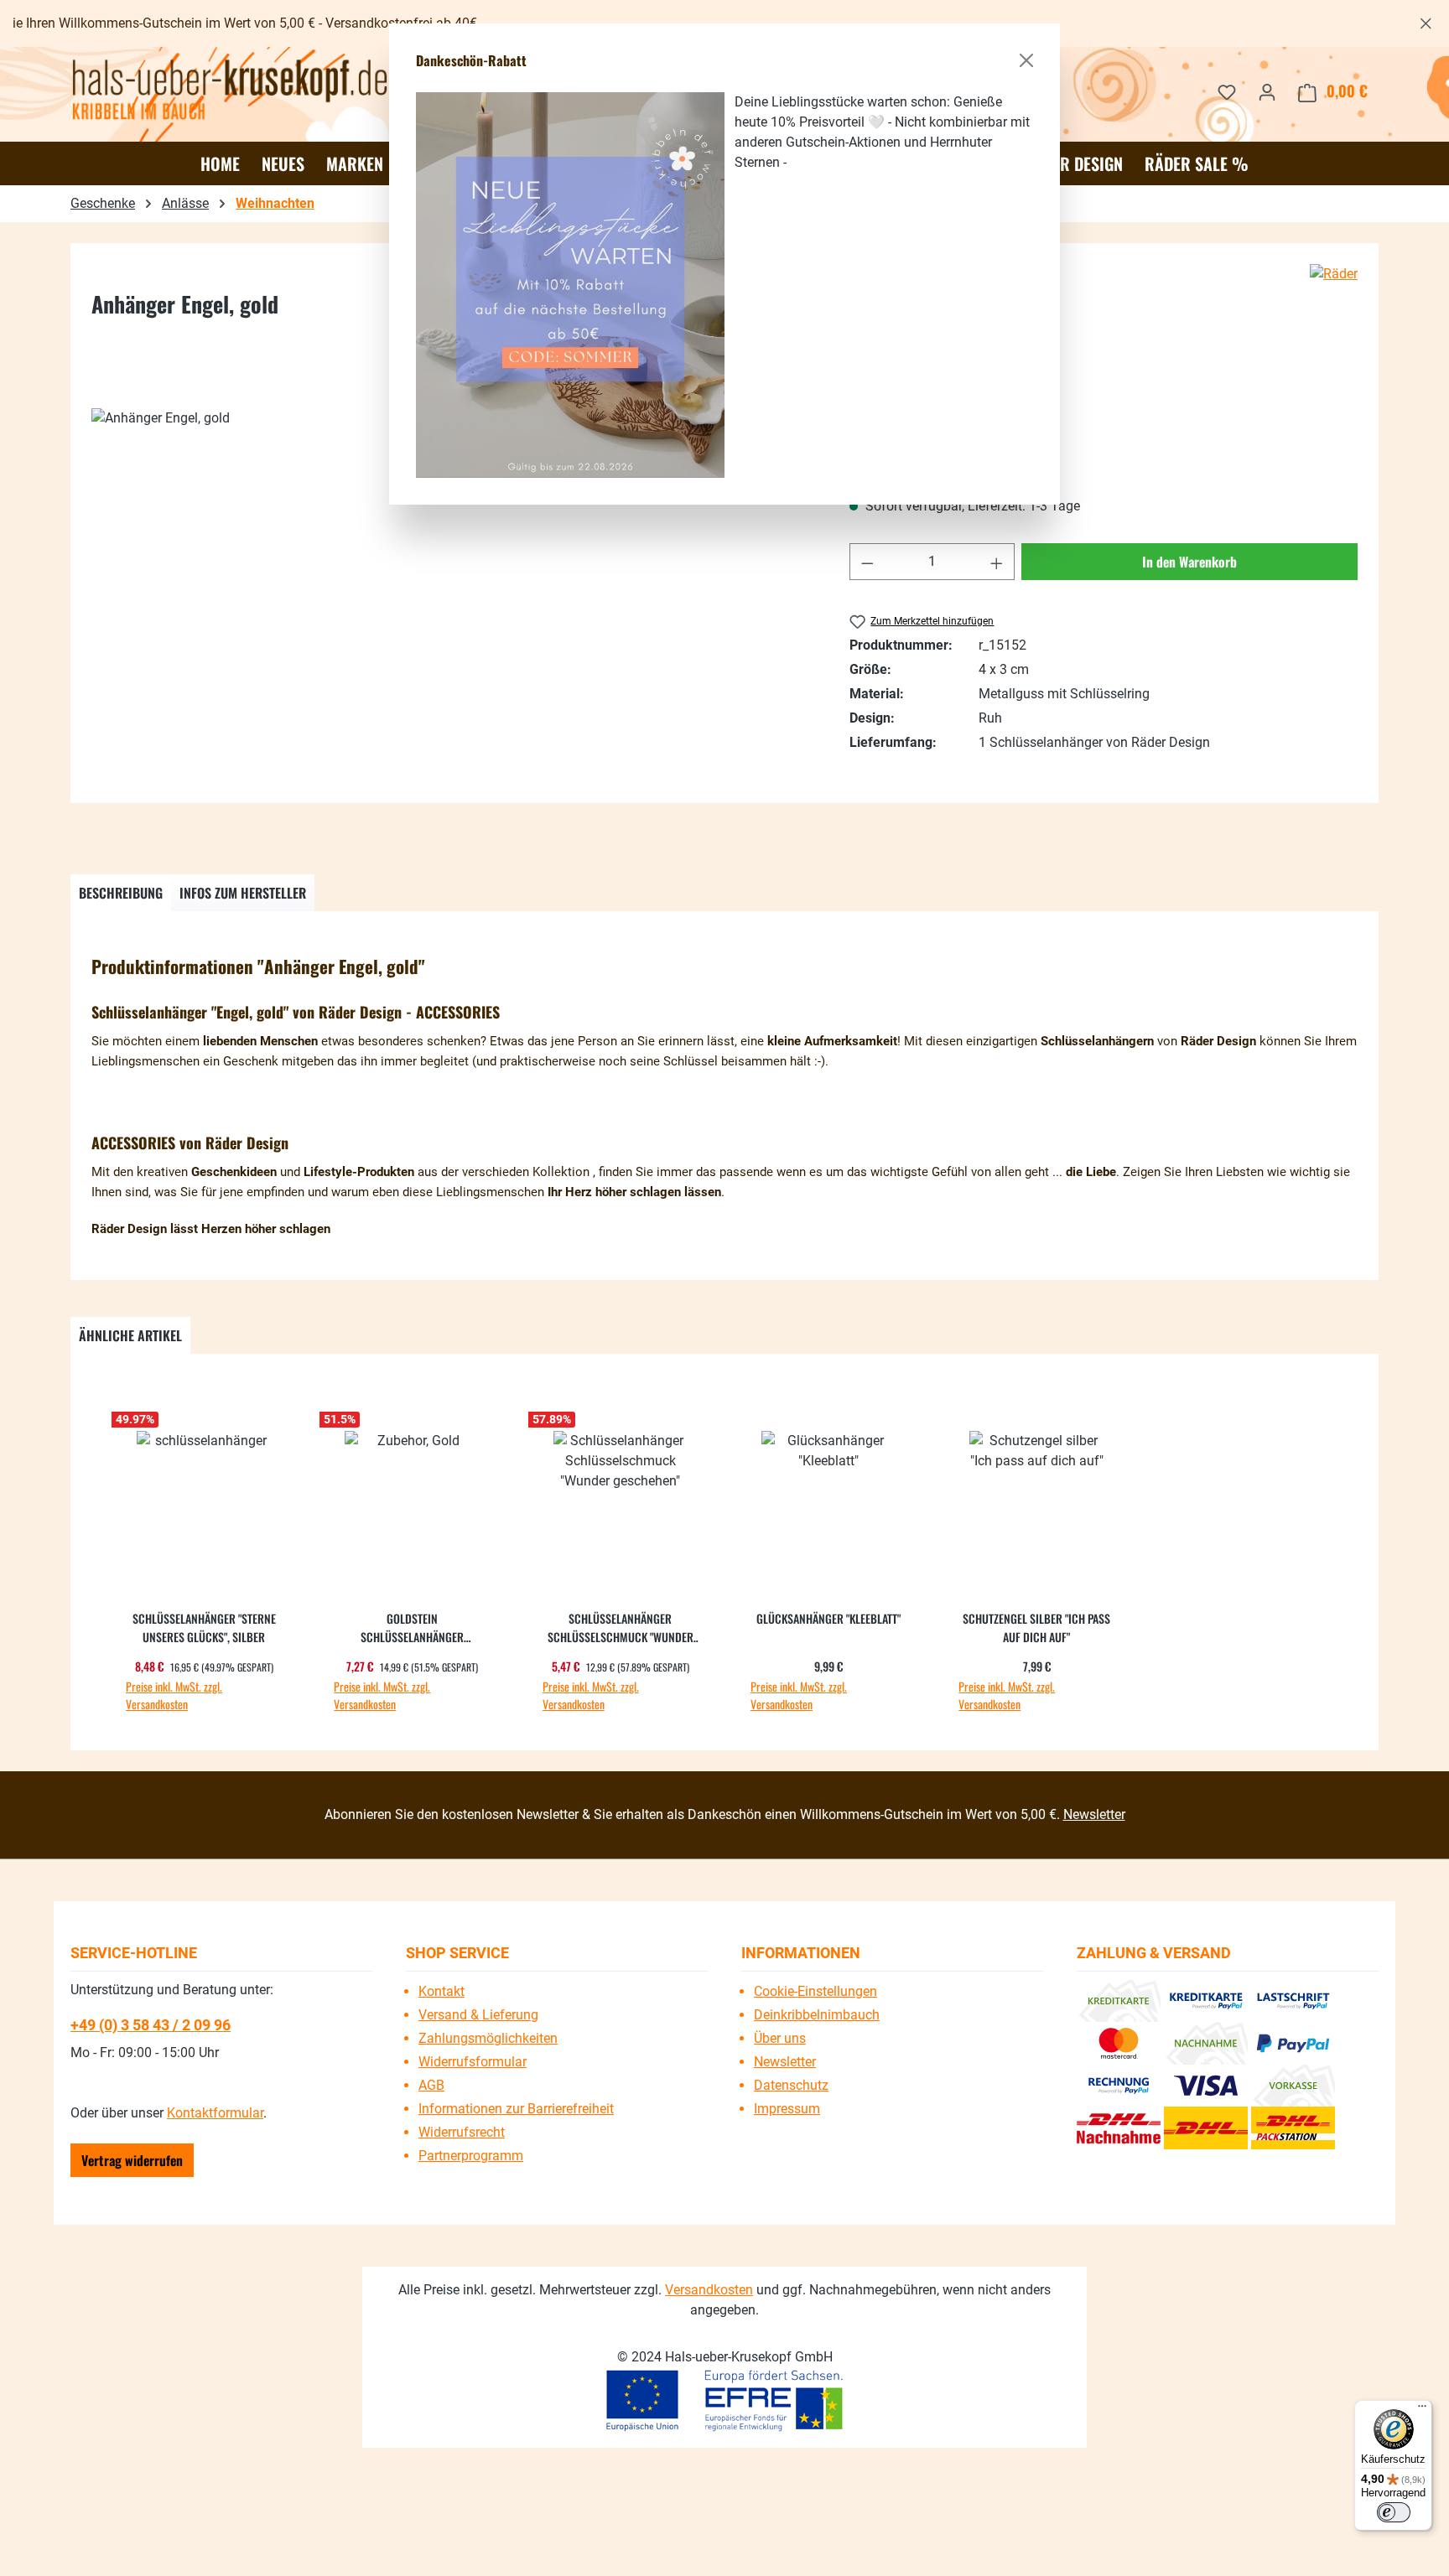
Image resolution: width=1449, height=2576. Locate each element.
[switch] (1394, 2512)
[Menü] (1422, 2410)
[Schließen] (1026, 60)
